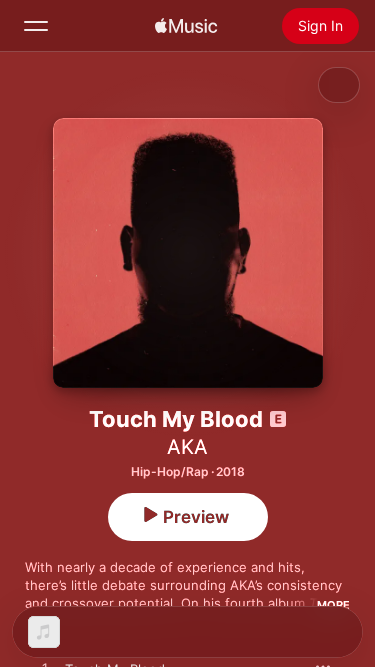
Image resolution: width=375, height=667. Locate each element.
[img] (186, 26)
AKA (187, 447)
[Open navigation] (36, 26)
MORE (333, 605)
